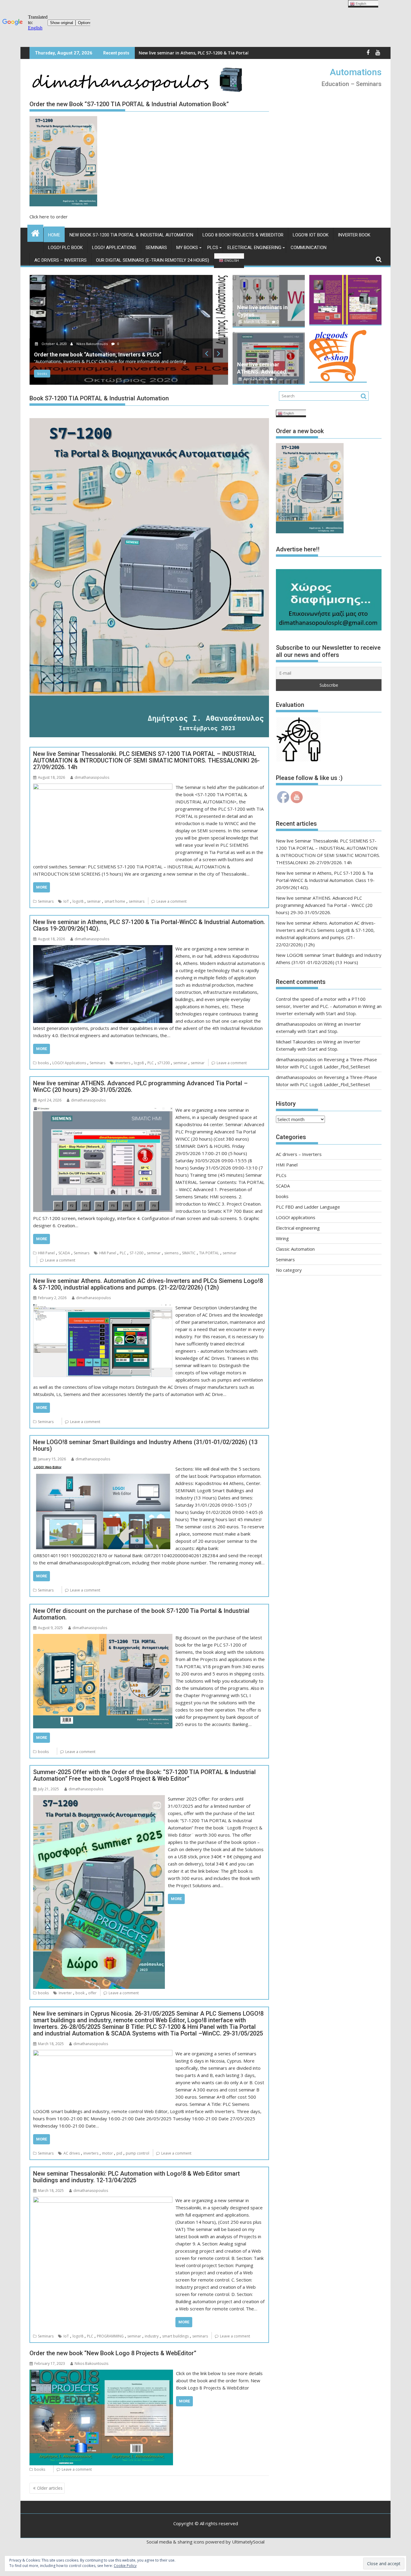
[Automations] (35, 232)
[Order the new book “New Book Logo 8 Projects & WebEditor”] (101, 2373)
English (231, 260)
